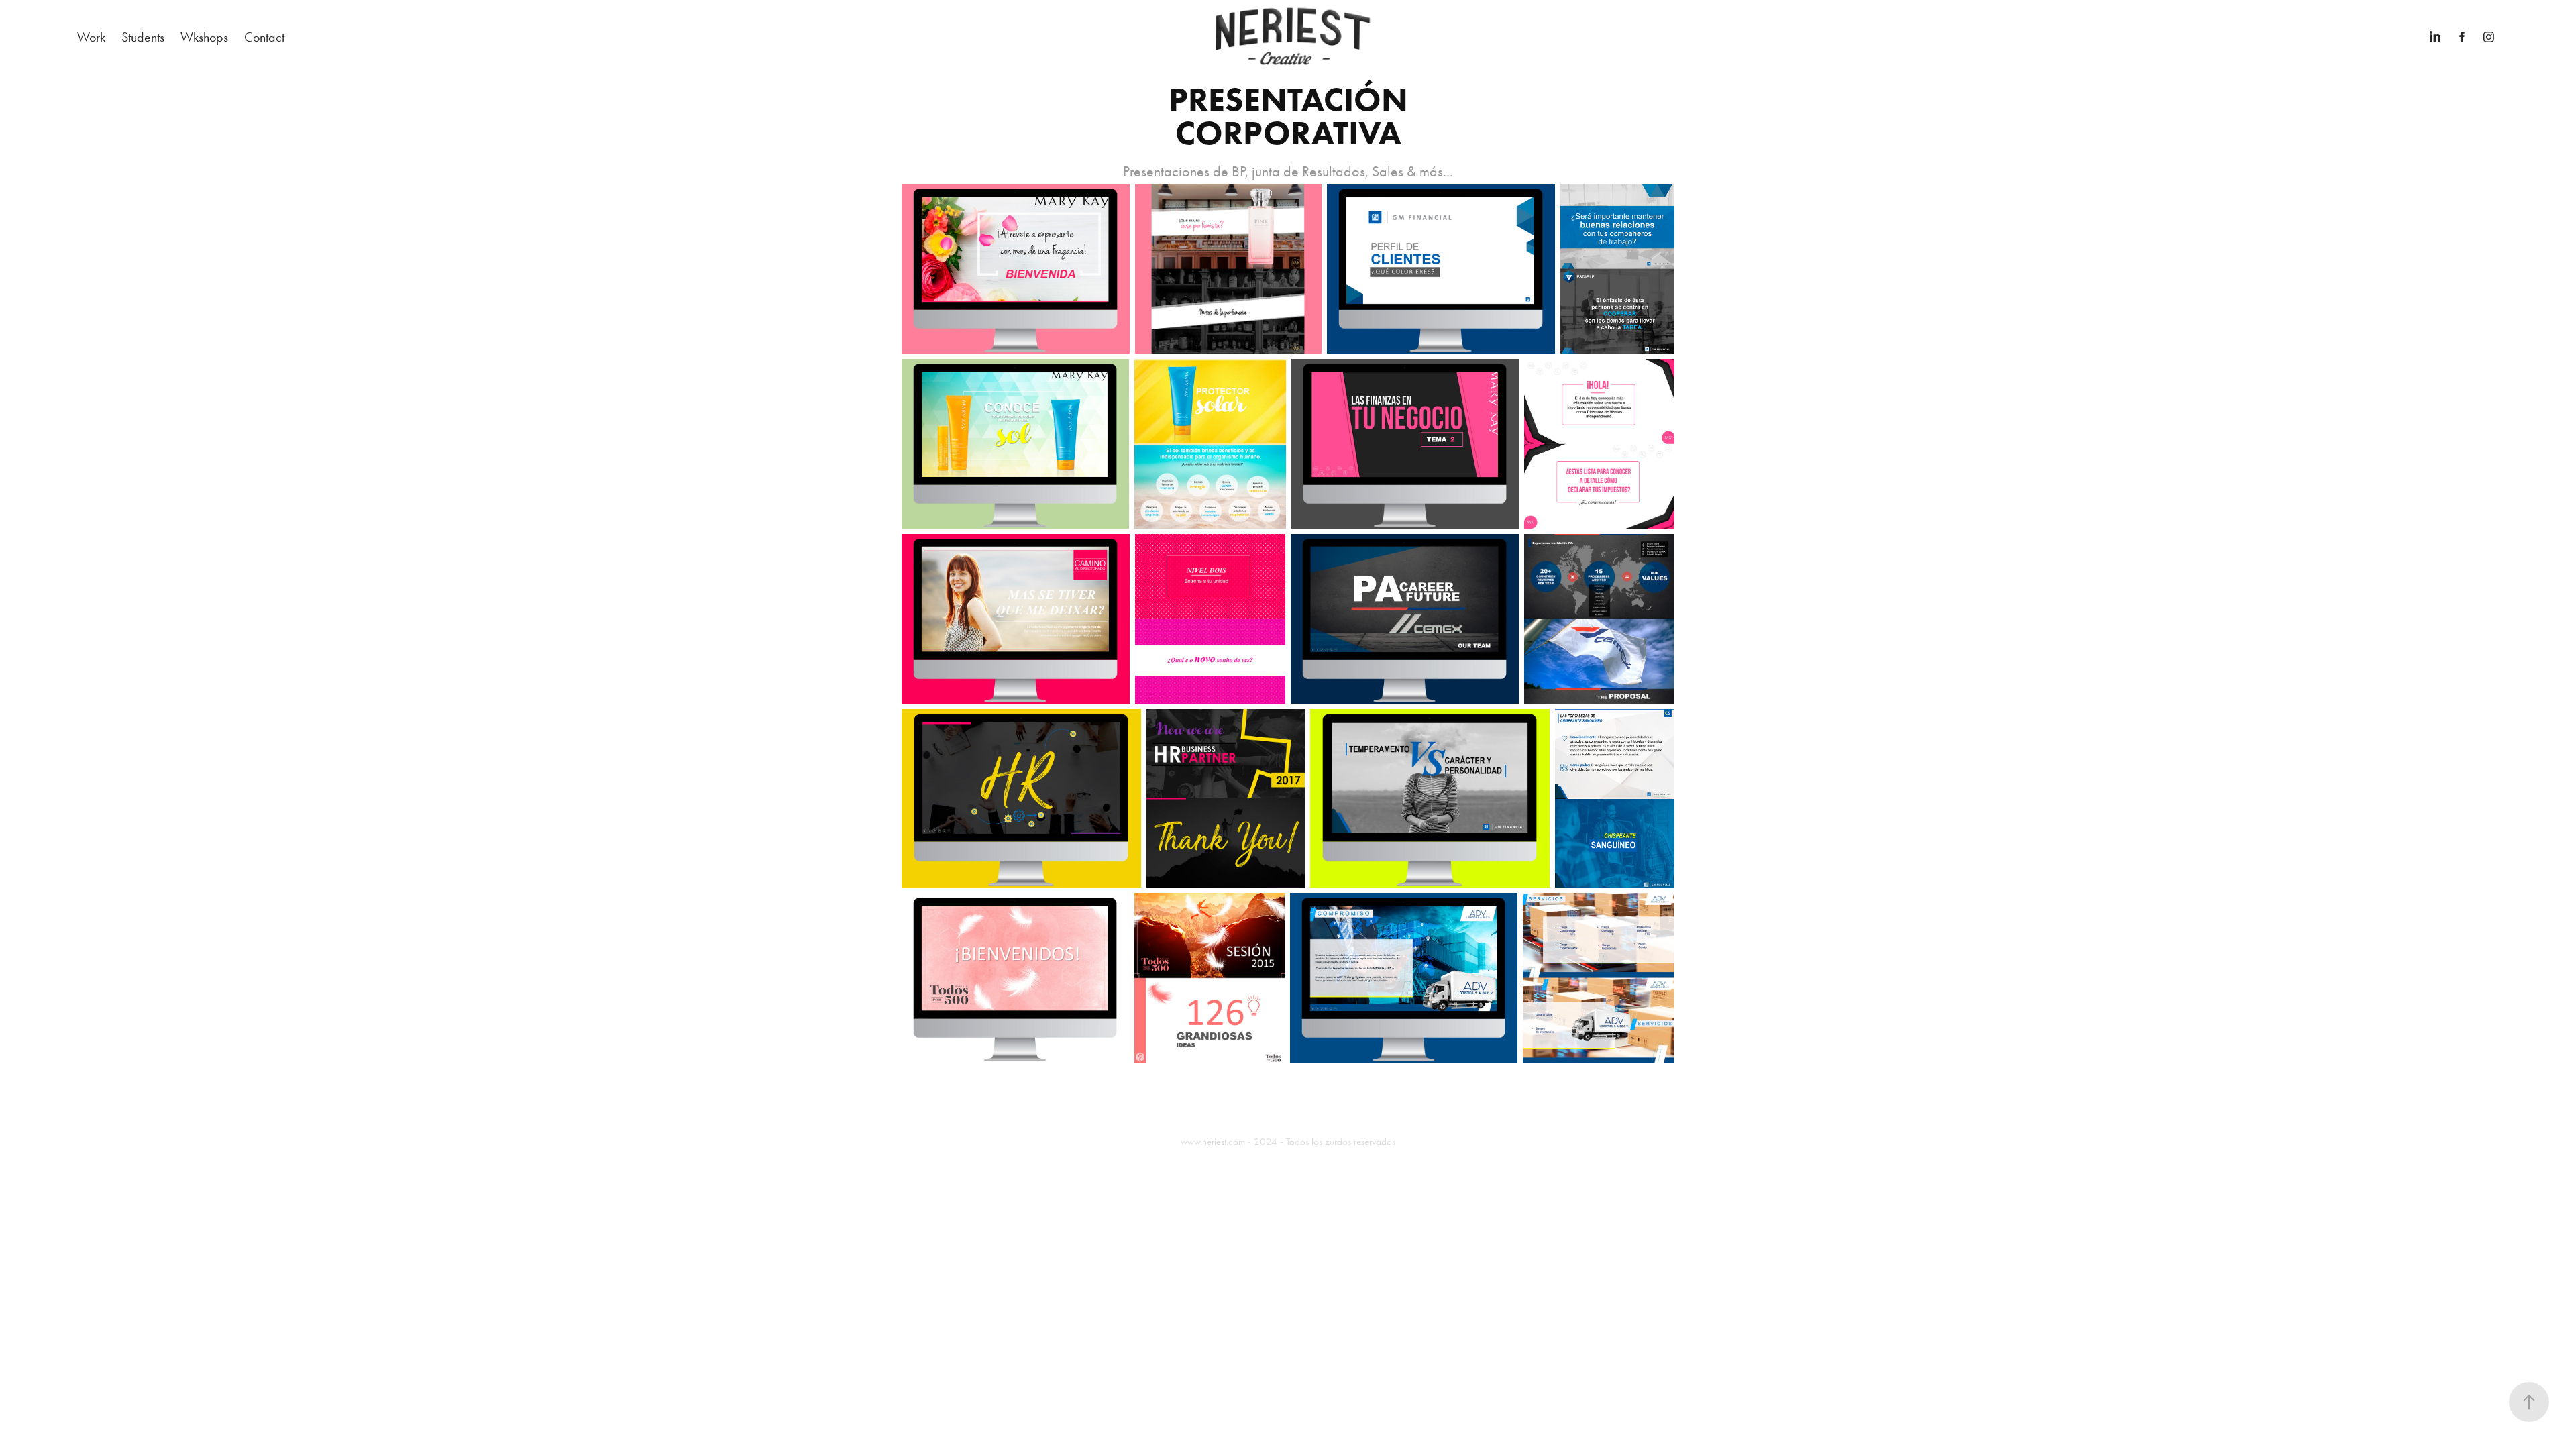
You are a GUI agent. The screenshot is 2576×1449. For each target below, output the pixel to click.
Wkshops (204, 37)
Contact (264, 37)
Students (143, 37)
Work (91, 37)
